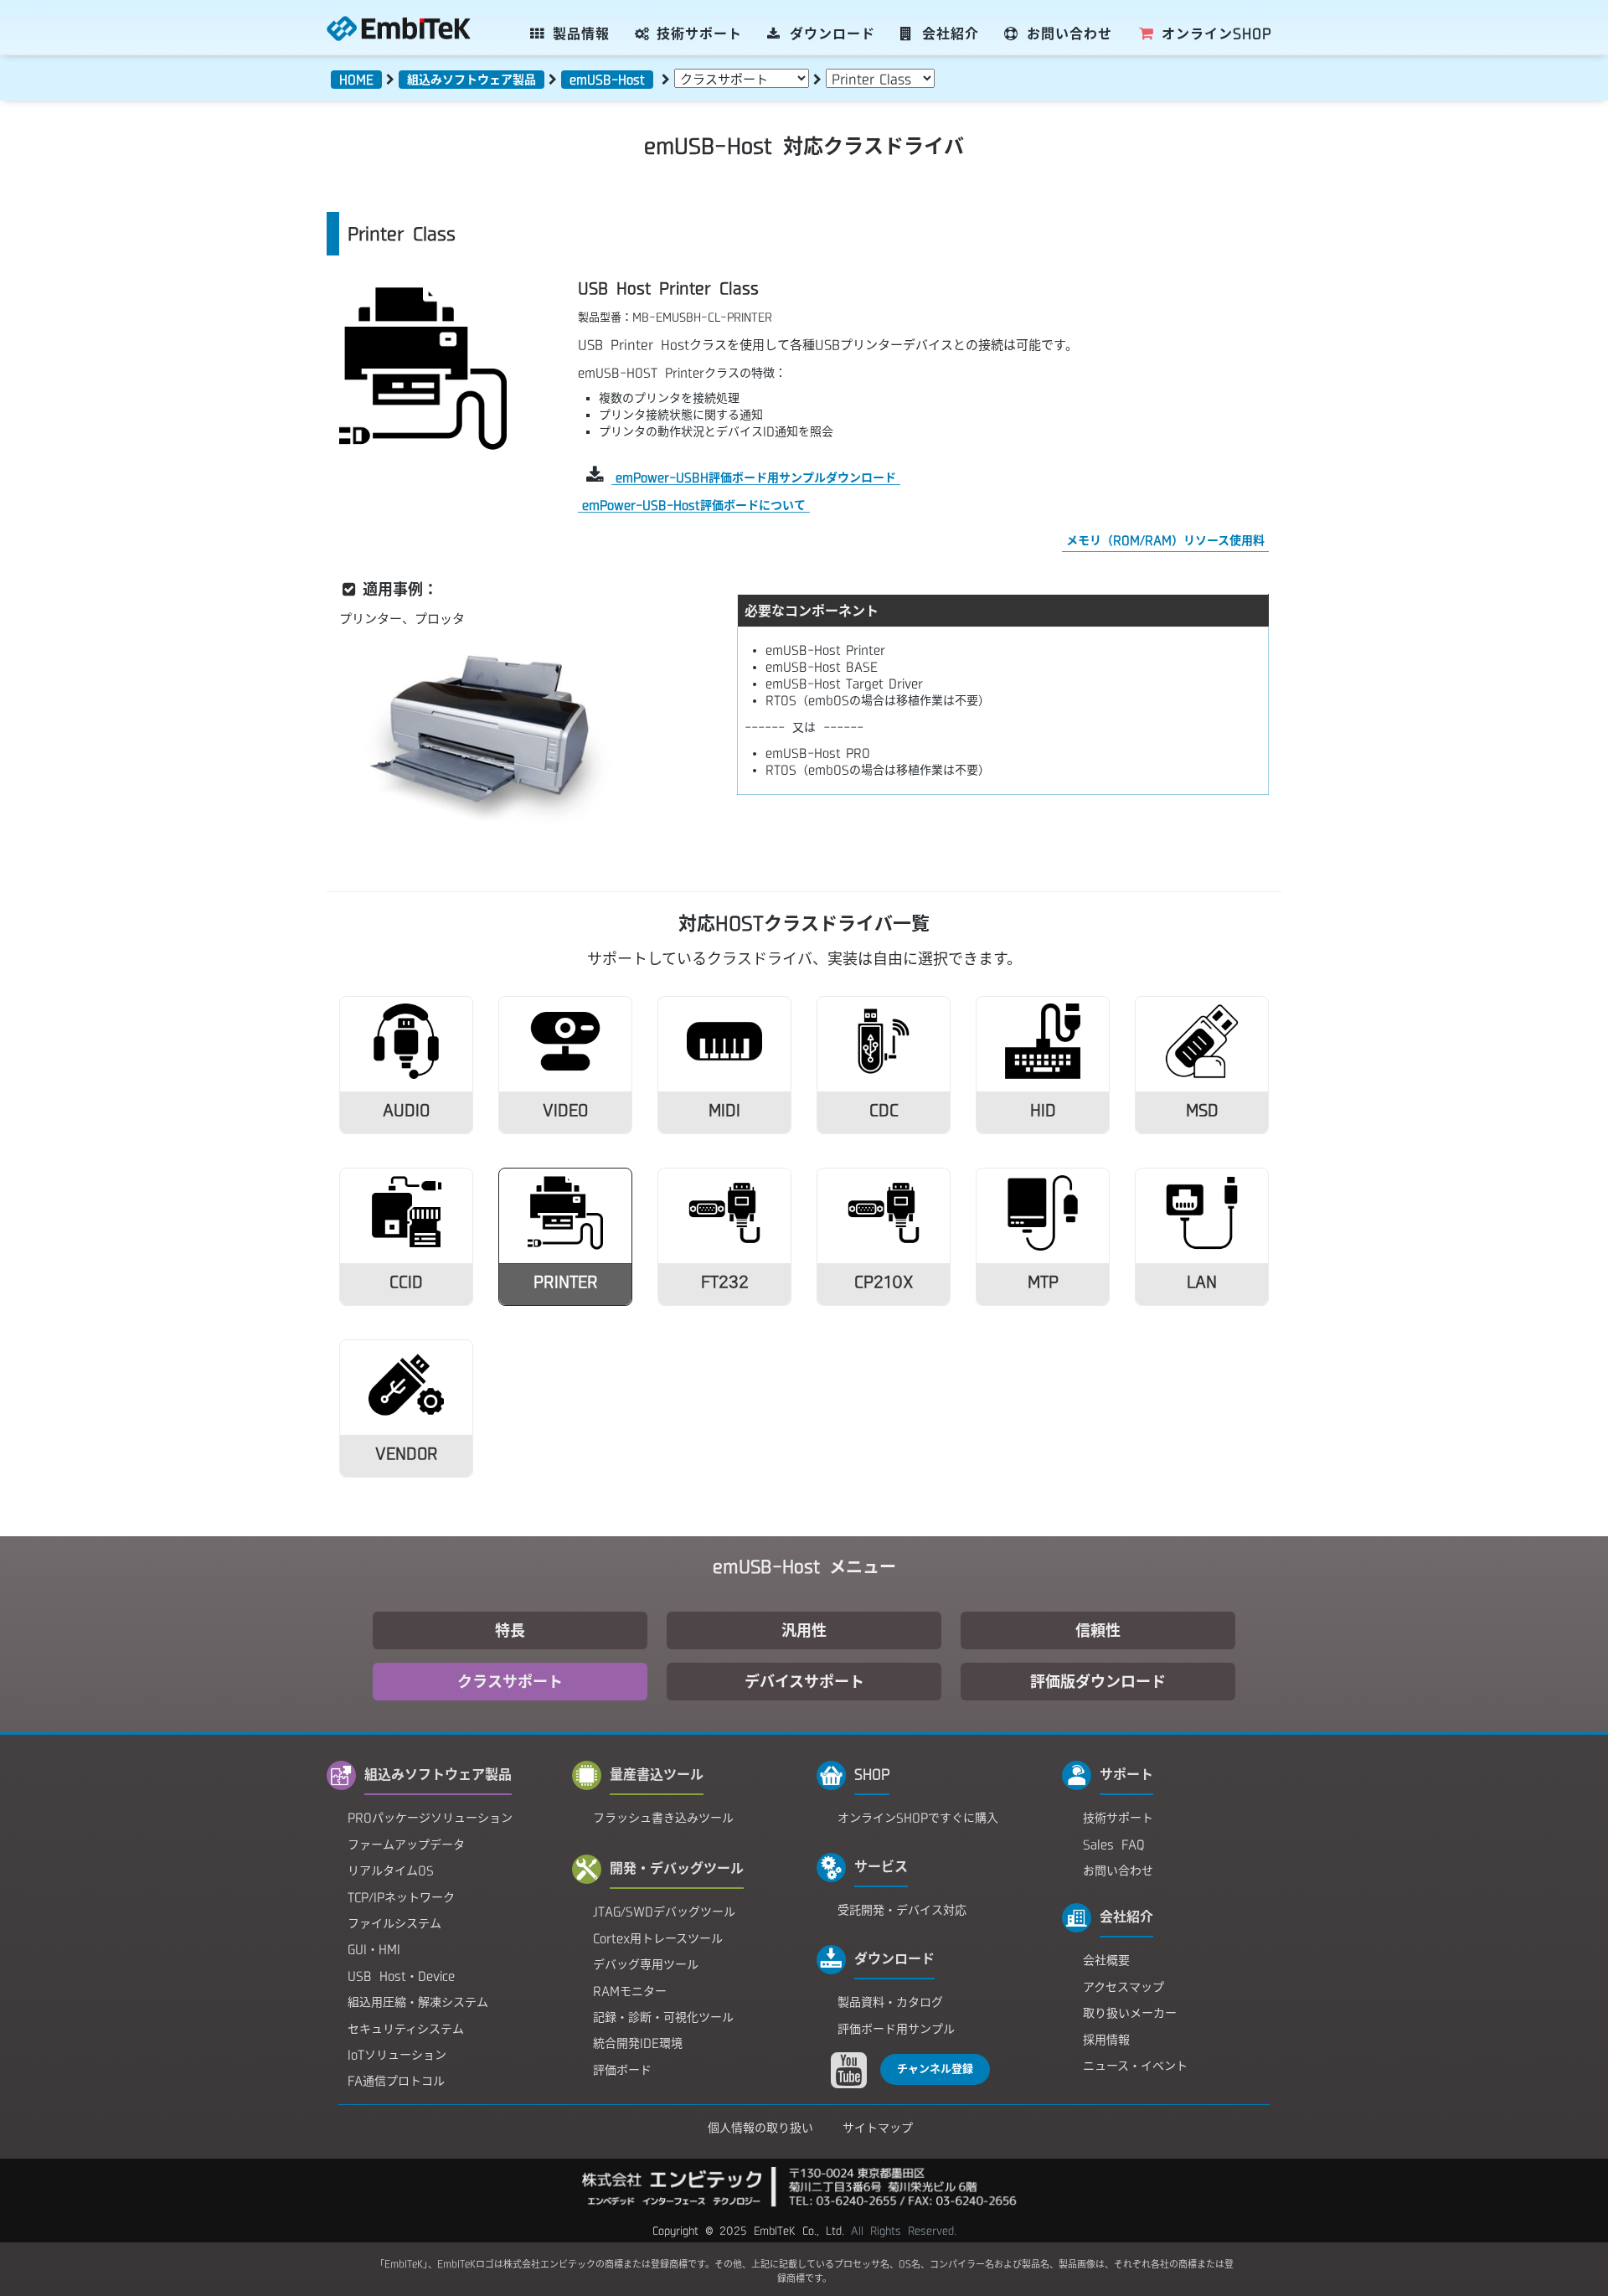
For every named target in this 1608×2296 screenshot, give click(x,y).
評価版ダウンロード (1098, 1681)
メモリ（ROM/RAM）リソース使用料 (1165, 540)
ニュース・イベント (1135, 2066)
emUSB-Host (607, 80)
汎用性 (804, 1630)
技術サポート (1118, 1818)
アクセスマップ (1124, 1987)
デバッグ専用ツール (646, 1964)
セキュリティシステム (406, 2029)
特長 (510, 1630)
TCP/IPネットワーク (401, 1897)
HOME (356, 80)
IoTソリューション (397, 2055)
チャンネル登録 (935, 2069)
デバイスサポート (804, 1681)
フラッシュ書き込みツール (663, 1818)
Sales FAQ (1114, 1845)
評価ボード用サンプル (896, 2029)
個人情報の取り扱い (760, 2128)
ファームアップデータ (406, 1845)
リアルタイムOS (391, 1870)
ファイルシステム (394, 1923)
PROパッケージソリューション (430, 1818)
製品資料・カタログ (890, 2002)
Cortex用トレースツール (658, 1938)
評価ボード (622, 2070)
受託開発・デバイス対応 (902, 1910)
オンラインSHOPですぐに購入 (918, 1818)
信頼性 (1098, 1630)
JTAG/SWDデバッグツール (664, 1912)
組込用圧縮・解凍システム (418, 2002)
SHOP (1216, 34)
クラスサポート (510, 1681)
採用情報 (1106, 2040)
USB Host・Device (401, 1976)
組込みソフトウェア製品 (472, 80)
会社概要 (1106, 1960)
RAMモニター (630, 1991)
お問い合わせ (1118, 1870)
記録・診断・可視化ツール (663, 2017)
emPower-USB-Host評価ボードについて (694, 505)
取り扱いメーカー (1130, 2013)
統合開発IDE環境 (638, 2043)
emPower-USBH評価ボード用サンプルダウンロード (756, 477)
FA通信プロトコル (396, 2081)
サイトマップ (878, 2128)
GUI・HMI (374, 1949)
